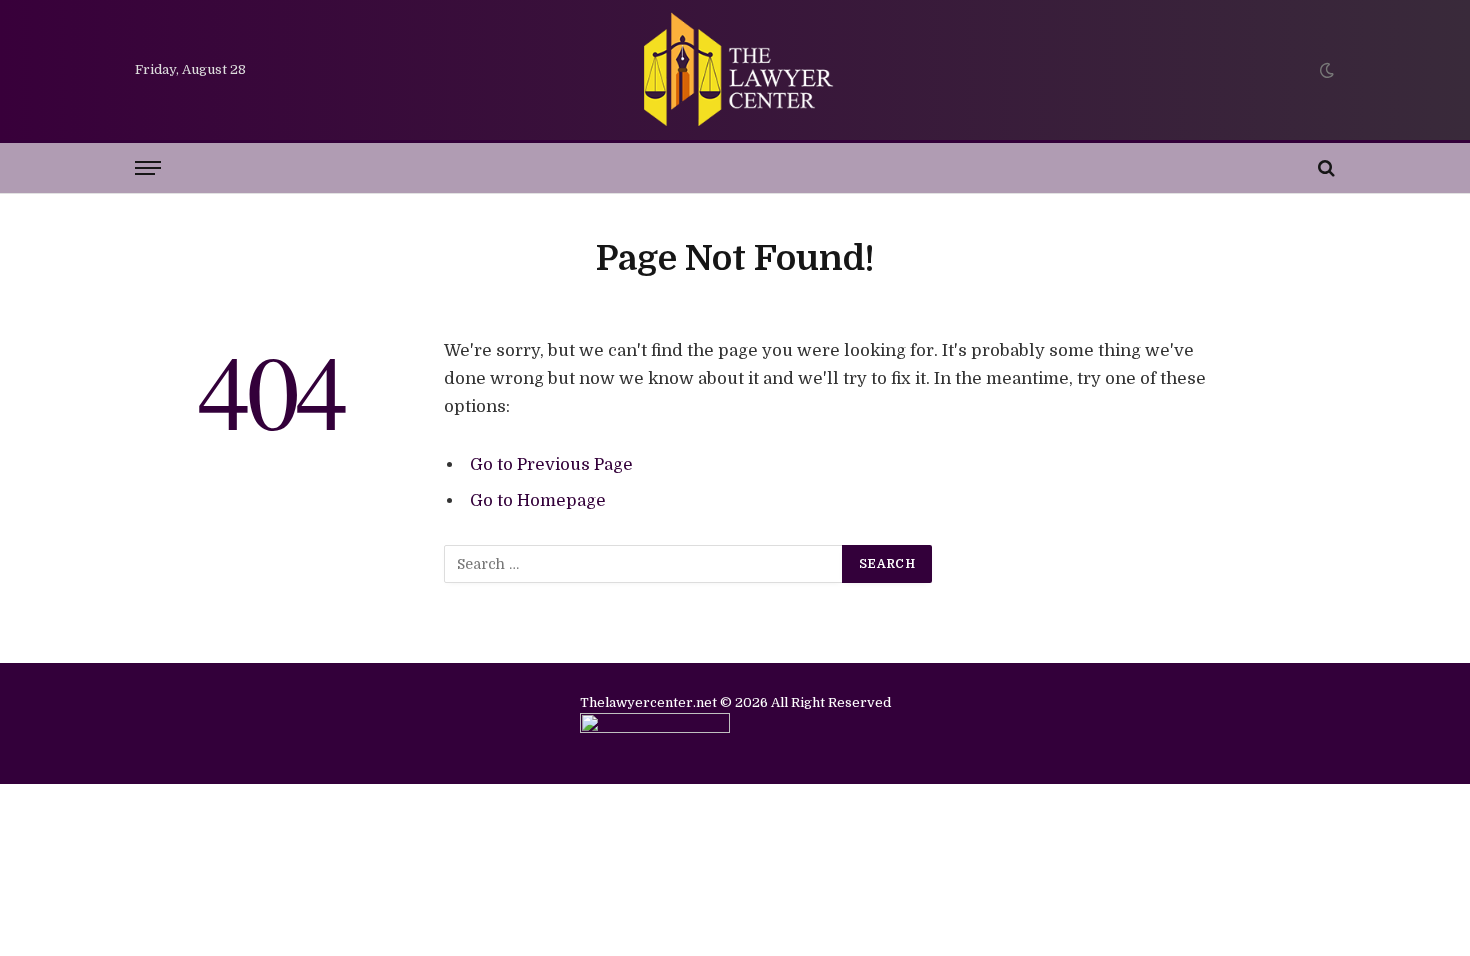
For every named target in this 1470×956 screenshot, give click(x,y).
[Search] (1324, 168)
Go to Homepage (538, 500)
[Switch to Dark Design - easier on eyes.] (1325, 70)
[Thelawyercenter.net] (735, 70)
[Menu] (148, 168)
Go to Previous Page (551, 464)
